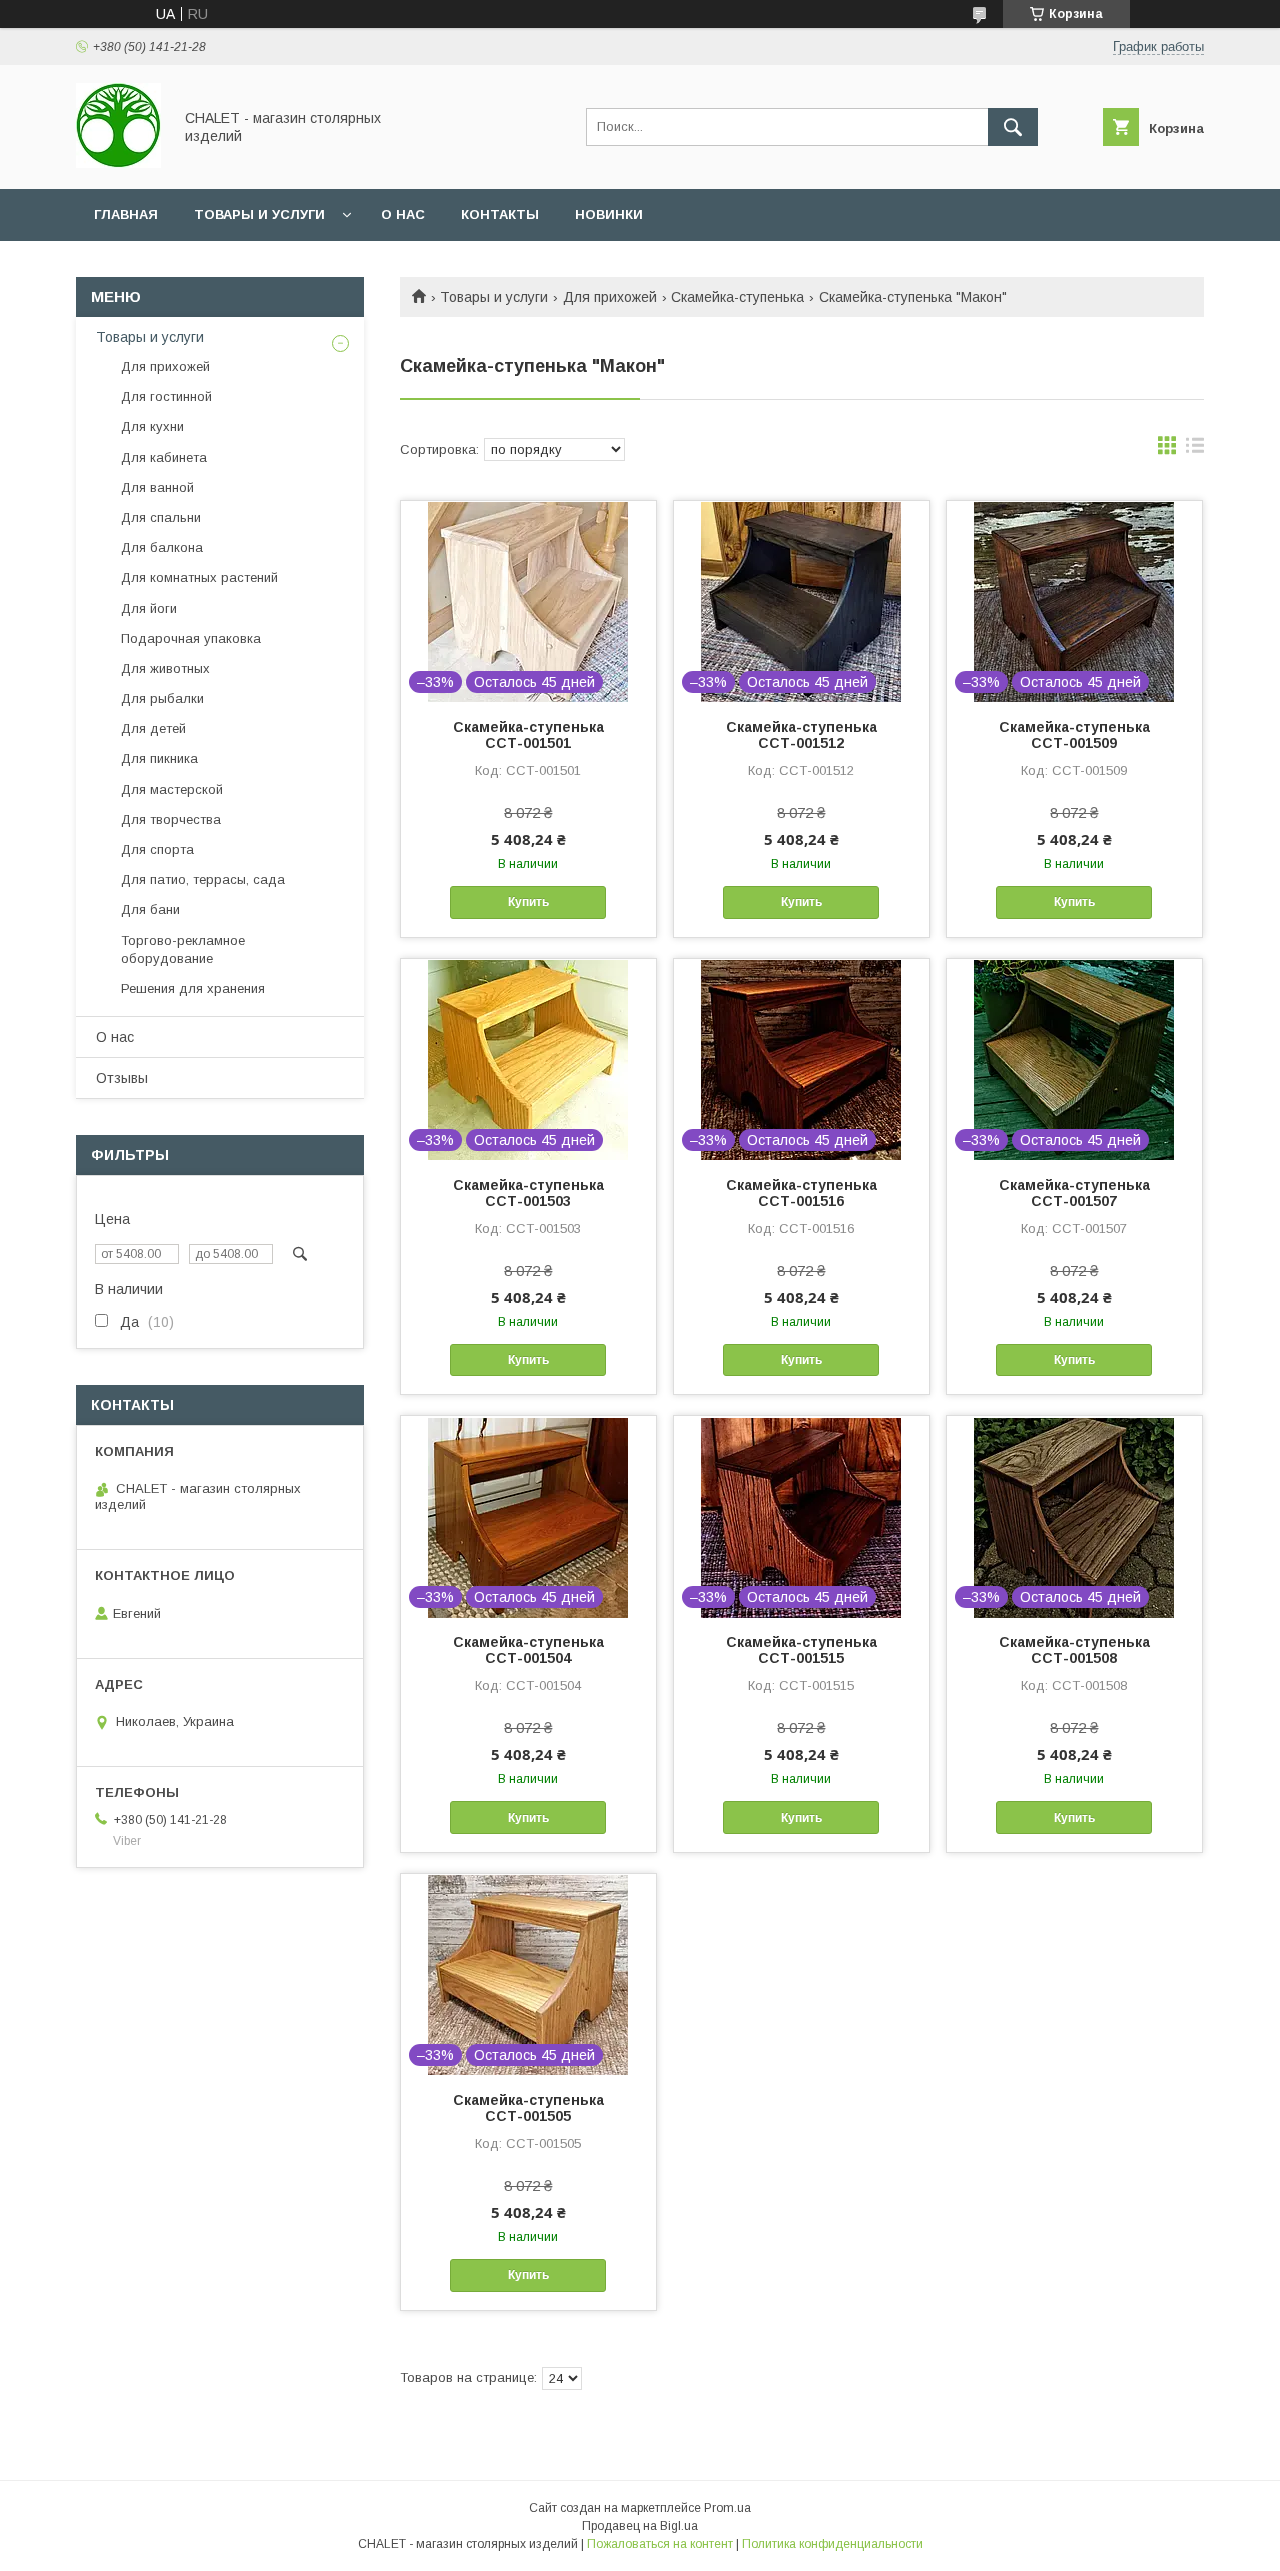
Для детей (153, 728)
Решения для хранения (193, 988)
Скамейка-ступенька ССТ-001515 (801, 1650)
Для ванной (157, 487)
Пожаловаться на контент (660, 2544)
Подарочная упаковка (191, 638)
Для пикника (159, 758)
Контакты (500, 214)
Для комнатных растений (199, 577)
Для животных (165, 668)
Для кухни (152, 426)
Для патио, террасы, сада (203, 879)
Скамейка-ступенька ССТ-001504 (528, 1650)
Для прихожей (610, 297)
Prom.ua (727, 2508)
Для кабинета (164, 457)
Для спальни (161, 517)
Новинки (609, 214)
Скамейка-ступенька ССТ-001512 (801, 735)
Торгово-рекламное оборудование (183, 949)
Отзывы (122, 1078)
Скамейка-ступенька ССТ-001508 (1074, 1650)
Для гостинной (166, 396)
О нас (403, 214)
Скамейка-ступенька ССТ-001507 (1074, 1193)
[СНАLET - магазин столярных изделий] (118, 163)
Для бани (150, 909)
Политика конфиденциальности (832, 2544)
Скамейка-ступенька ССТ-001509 (1074, 735)
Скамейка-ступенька (737, 297)
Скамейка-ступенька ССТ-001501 (528, 735)
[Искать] (1013, 127)
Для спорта (157, 849)
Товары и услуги (259, 214)
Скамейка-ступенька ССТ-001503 (528, 1193)
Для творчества (171, 819)
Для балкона (162, 547)
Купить (528, 902)
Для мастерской (172, 789)
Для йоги (149, 608)
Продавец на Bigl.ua (640, 2526)
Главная (126, 214)
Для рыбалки (162, 698)
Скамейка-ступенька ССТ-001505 (528, 2108)
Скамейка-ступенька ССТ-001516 (801, 1193)
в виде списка (1195, 450)
